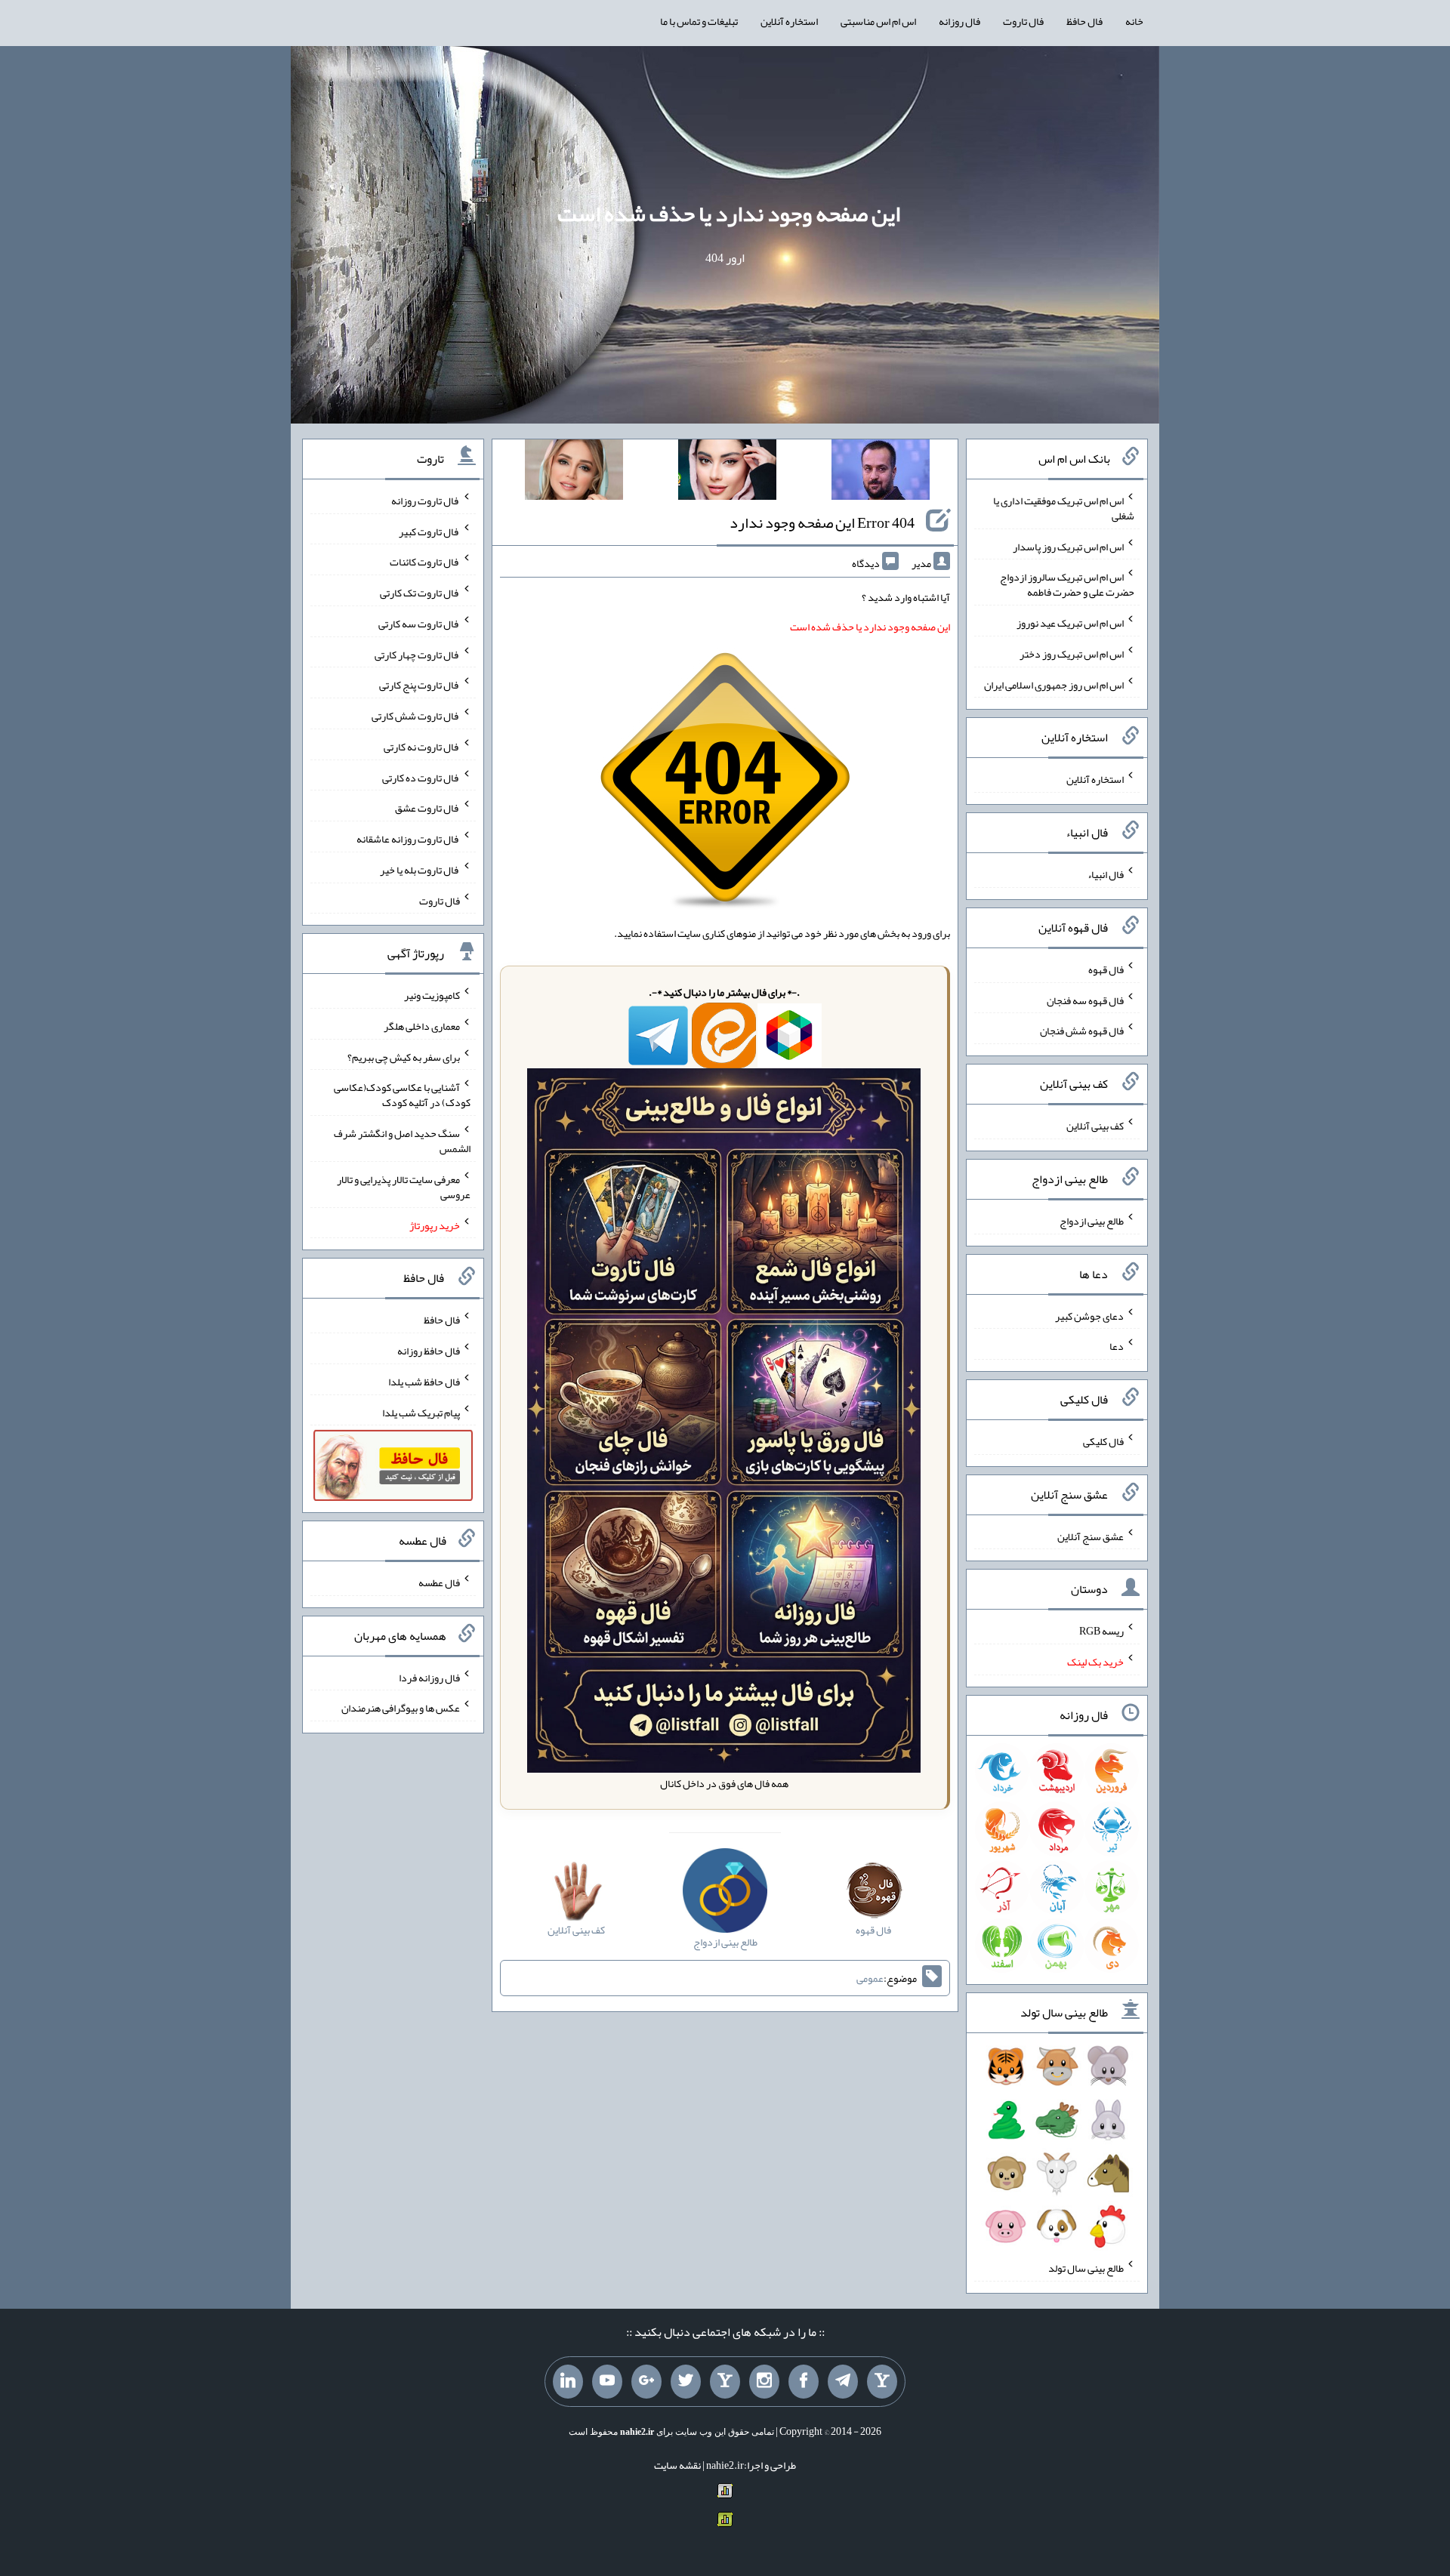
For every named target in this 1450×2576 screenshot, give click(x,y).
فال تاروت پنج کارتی (420, 685)
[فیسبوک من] (804, 2382)
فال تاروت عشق (427, 808)
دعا (1117, 1346)
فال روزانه (959, 21)
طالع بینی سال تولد (1086, 2268)
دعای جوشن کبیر (1089, 1315)
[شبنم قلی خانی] (574, 473)
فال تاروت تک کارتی (420, 593)
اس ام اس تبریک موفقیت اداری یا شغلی (1064, 508)
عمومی (870, 1978)
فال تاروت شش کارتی (416, 716)
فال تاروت (1023, 21)
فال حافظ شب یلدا (424, 1382)
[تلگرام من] (843, 2382)
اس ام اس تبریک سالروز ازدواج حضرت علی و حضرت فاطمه (1067, 584)
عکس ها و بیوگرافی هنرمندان (401, 1708)
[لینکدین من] (568, 2382)
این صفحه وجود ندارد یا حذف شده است (729, 214)
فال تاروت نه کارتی (422, 747)
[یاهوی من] (882, 2382)
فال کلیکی (1103, 1441)
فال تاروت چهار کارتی (417, 654)
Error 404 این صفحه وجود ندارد (822, 522)
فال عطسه (439, 1582)
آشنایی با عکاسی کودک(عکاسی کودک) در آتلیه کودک (402, 1095)
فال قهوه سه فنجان (1085, 1000)
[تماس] (725, 2382)
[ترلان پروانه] (727, 473)
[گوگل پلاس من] (646, 2382)
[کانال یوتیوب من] (607, 2382)
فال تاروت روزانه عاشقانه (408, 839)
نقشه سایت (677, 2465)
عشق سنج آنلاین (1091, 1536)
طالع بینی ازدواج (1092, 1221)
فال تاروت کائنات (425, 562)
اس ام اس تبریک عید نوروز (1070, 623)
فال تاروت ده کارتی (421, 777)
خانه (1134, 21)
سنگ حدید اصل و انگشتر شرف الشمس (402, 1141)
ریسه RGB (1101, 1631)
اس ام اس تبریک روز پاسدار (1068, 546)
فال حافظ (1084, 21)
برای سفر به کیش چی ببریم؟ (404, 1056)
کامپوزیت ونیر (432, 995)
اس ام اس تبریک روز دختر (1072, 654)
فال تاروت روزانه (426, 501)
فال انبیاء (1106, 874)
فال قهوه (1106, 969)
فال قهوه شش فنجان (1082, 1031)
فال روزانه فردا (429, 1677)
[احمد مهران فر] (881, 473)
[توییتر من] (686, 2382)
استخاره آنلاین (789, 21)
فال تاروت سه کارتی (419, 624)
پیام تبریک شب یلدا (421, 1412)
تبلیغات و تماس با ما (699, 21)
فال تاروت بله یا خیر (420, 870)
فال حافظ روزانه (429, 1351)
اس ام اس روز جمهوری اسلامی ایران (1054, 684)
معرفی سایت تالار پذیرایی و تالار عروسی (404, 1187)
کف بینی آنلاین (1095, 1126)
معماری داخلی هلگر (422, 1026)
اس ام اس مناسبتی (878, 21)
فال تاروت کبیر (429, 531)
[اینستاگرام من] (764, 2382)
